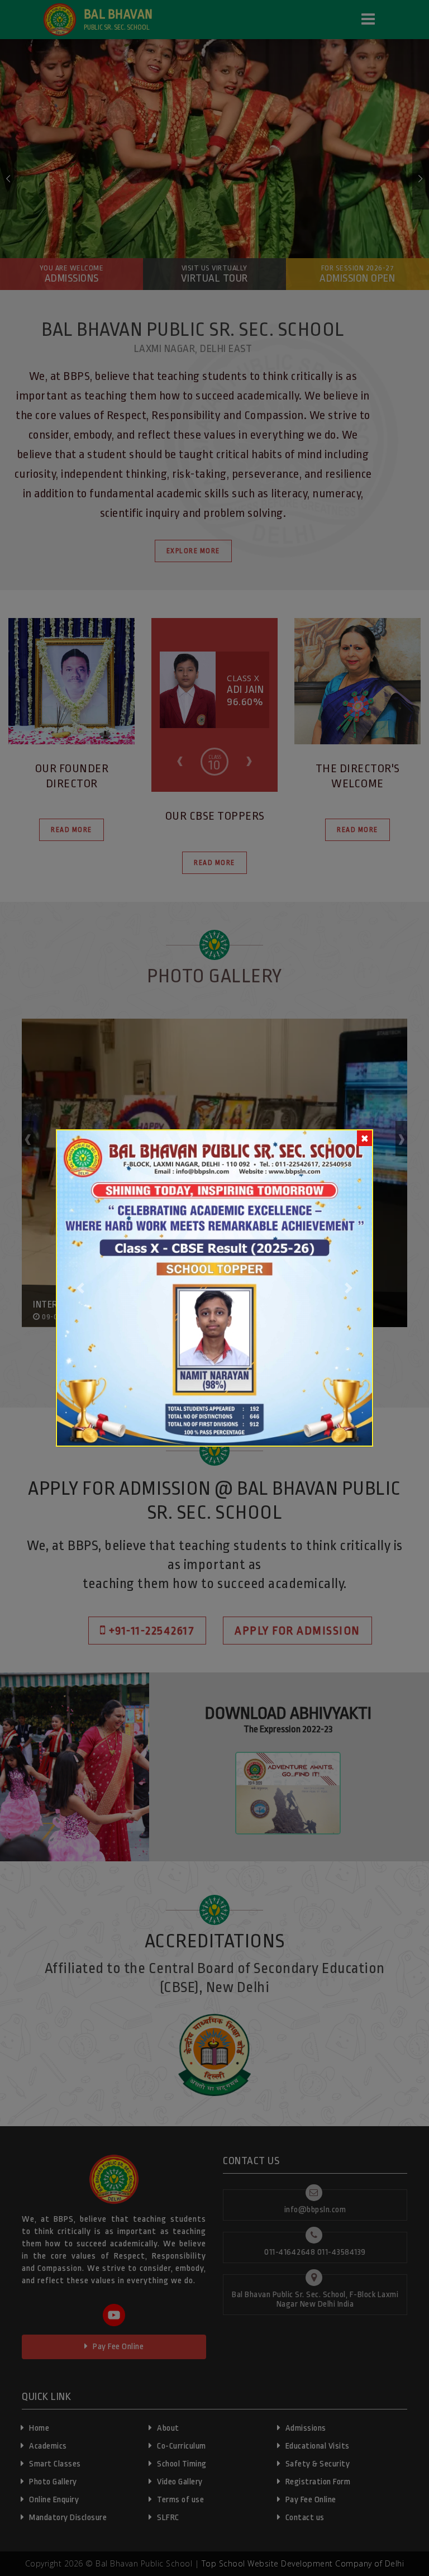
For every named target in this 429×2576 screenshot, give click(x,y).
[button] (81, 1288)
